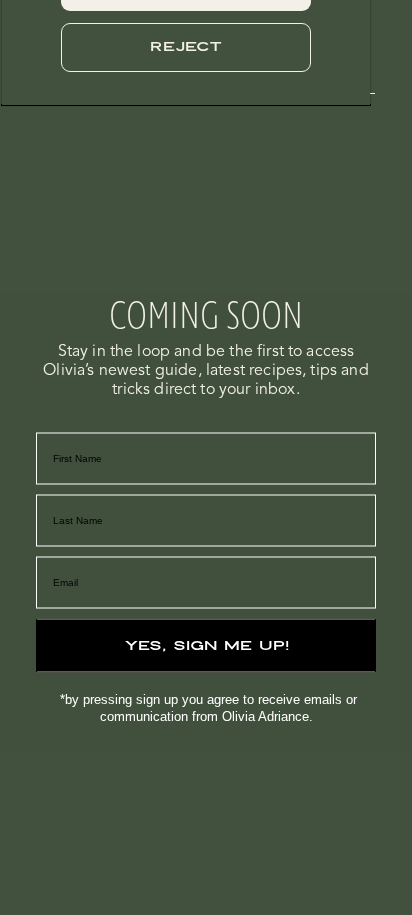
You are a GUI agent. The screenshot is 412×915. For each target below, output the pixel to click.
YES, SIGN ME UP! (206, 645)
